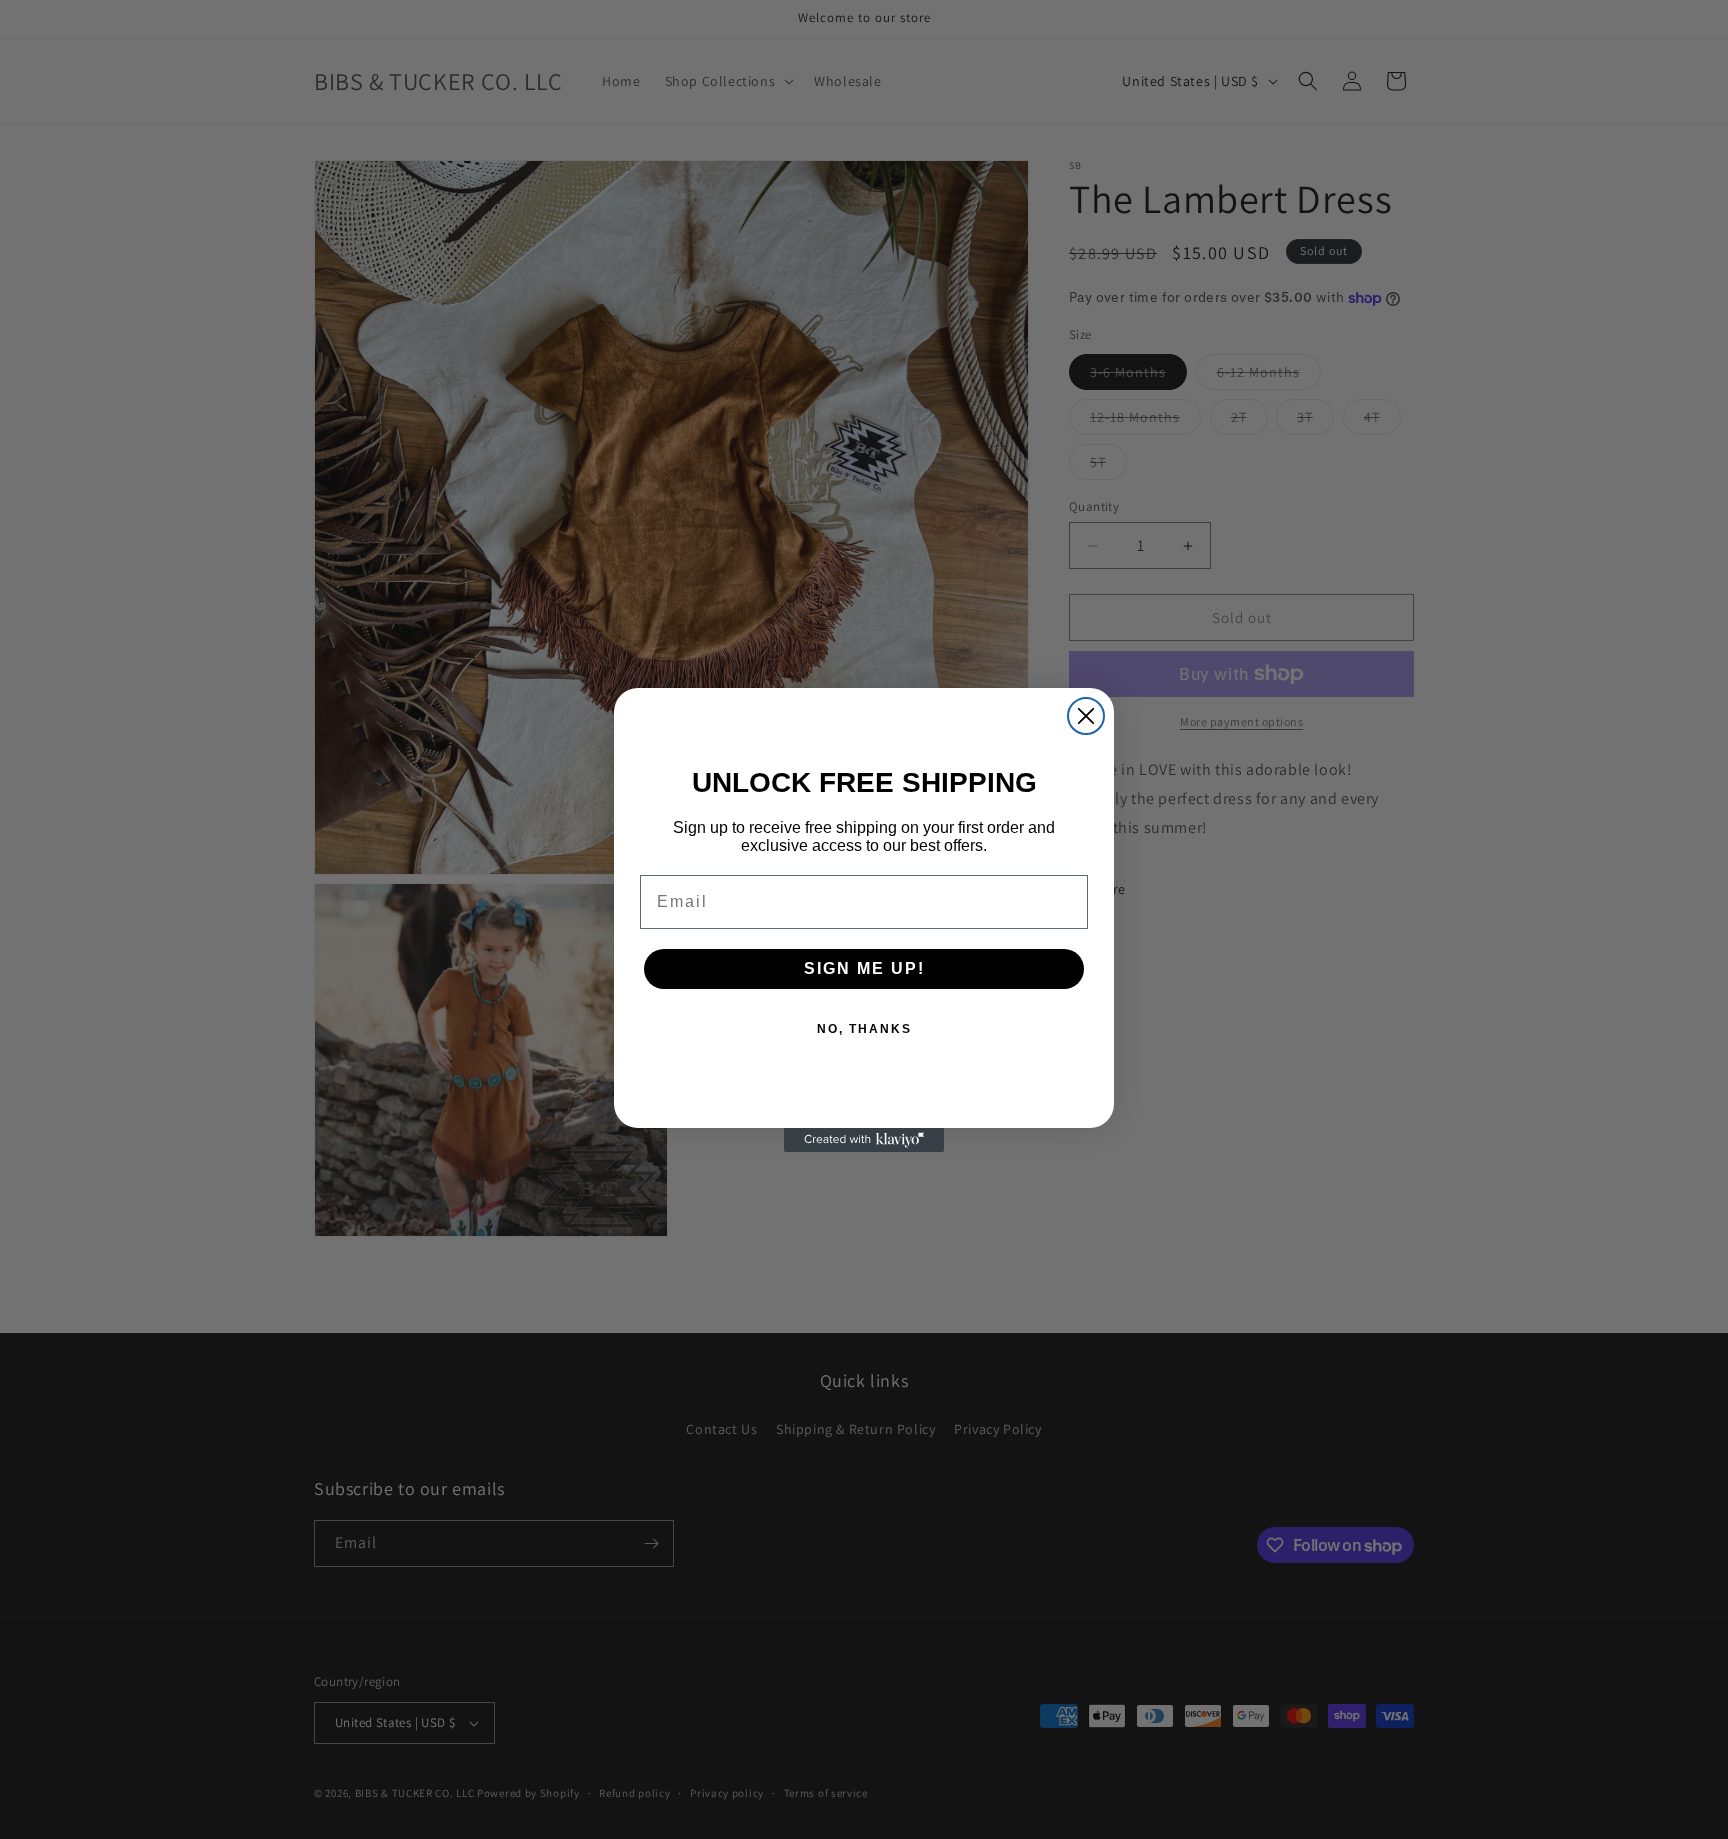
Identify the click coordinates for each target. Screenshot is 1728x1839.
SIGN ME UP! (864, 968)
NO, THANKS (864, 1029)
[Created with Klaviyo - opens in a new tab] (864, 1140)
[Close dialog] (1086, 716)
